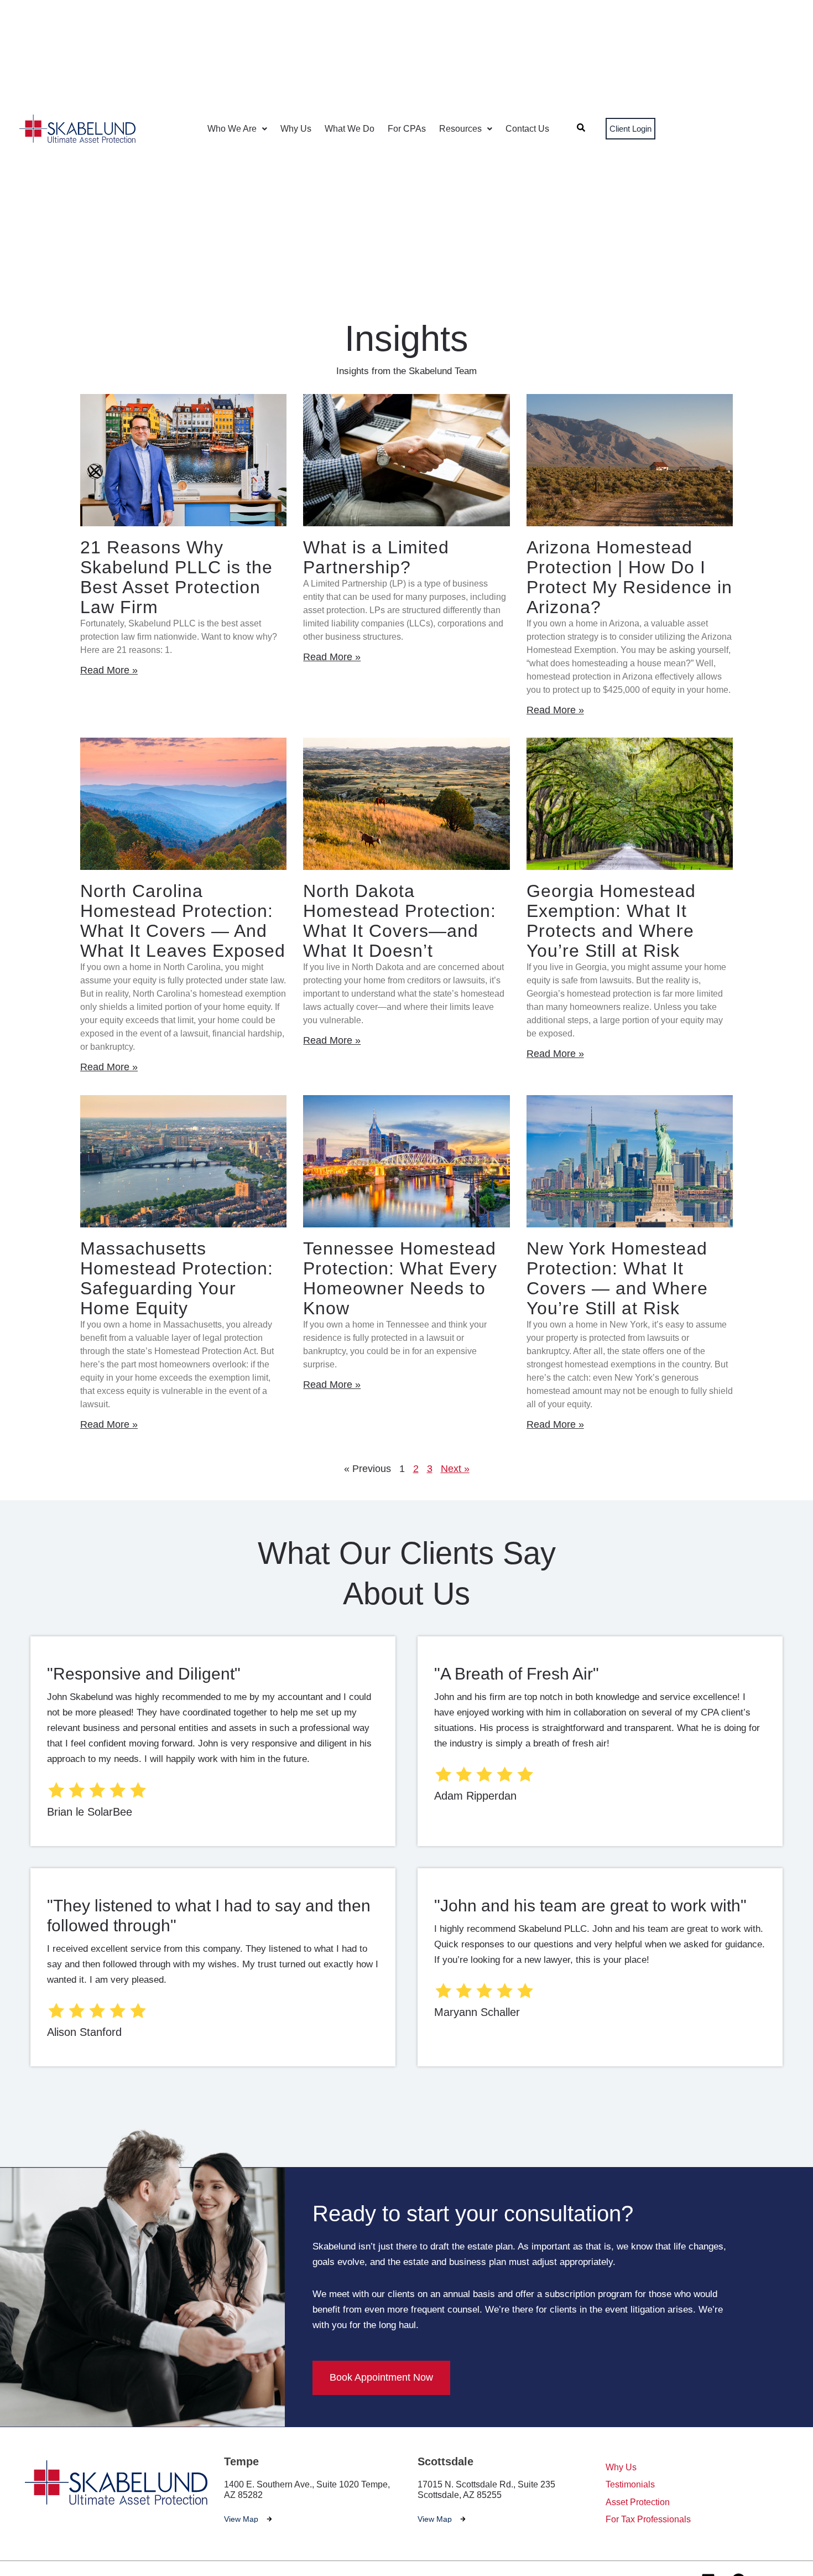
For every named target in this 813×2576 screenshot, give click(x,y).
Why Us (296, 129)
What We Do (350, 129)
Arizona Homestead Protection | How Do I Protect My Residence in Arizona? (629, 577)
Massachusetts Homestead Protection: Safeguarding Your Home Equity (177, 1278)
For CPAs (407, 129)
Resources (460, 129)
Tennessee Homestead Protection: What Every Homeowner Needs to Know (400, 1278)
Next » (455, 1469)
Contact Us (527, 129)
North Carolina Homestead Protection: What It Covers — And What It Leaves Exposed (183, 921)
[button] (237, 129)
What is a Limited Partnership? (376, 557)
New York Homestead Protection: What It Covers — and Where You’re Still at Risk (617, 1278)
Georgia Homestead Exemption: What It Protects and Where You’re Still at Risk (611, 921)
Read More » (109, 670)
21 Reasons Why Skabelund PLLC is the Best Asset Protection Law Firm (176, 577)
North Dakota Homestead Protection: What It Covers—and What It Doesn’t (400, 921)
